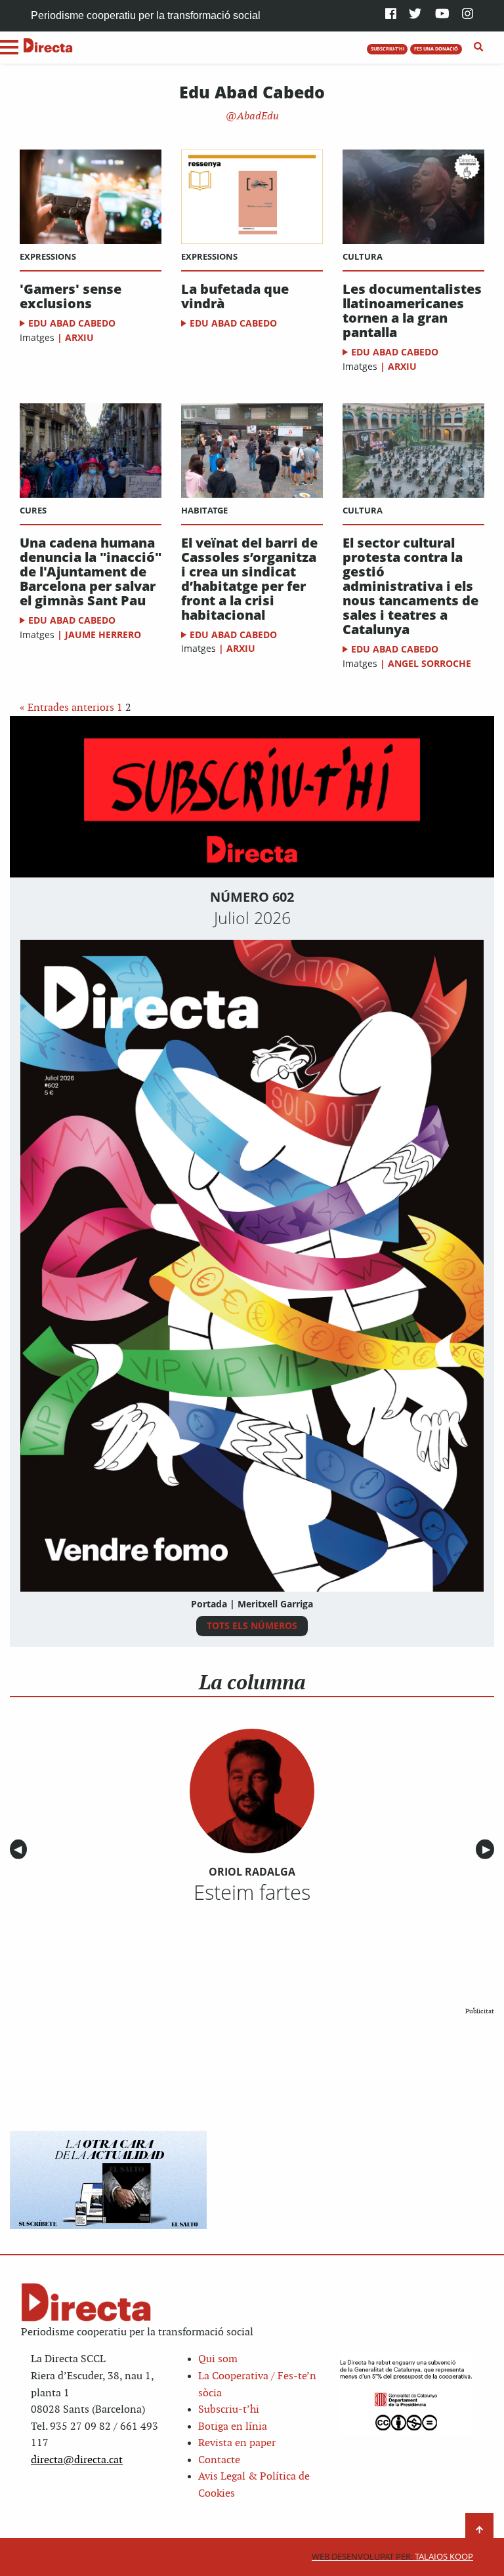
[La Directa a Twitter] (415, 15)
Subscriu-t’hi (229, 2410)
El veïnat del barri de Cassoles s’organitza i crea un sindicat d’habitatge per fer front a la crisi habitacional (249, 579)
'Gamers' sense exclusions (71, 296)
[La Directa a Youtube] (442, 15)
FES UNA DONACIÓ (436, 49)
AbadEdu (257, 116)
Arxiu (79, 337)
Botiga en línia (233, 2427)
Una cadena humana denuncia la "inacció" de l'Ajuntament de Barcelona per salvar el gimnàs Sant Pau (91, 572)
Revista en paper (237, 2443)
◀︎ (20, 1850)
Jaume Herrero (103, 634)
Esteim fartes (252, 1892)
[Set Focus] (479, 47)
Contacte (219, 2460)
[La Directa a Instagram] (468, 15)
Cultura (363, 256)
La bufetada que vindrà (235, 296)
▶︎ (488, 1850)
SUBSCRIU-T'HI (388, 49)
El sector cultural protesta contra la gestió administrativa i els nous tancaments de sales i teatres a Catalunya (410, 586)
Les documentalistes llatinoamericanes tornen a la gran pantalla (412, 311)
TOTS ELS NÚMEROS (252, 1625)
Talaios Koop (392, 2557)
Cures (33, 510)
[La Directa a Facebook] (391, 15)
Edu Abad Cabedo (72, 323)
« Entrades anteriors (67, 708)
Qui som (218, 2359)
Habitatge (204, 510)
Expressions (48, 256)
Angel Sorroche (430, 663)
